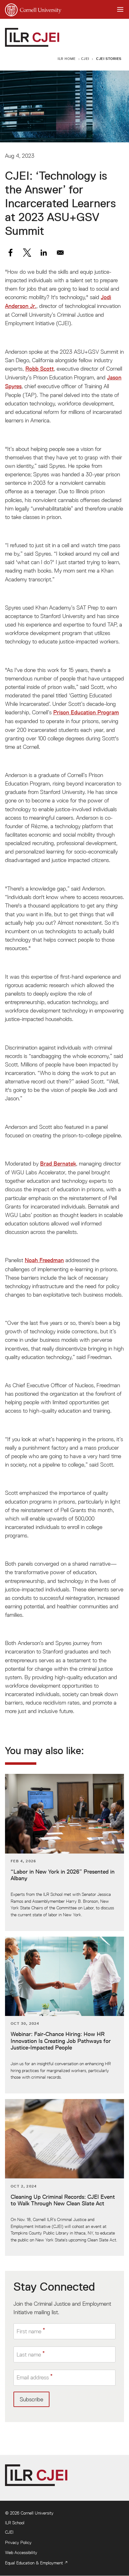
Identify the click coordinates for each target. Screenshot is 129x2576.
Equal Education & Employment (34, 2563)
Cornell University (37, 2513)
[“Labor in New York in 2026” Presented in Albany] (64, 1852)
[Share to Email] (60, 253)
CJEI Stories (109, 58)
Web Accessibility (21, 2552)
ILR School (15, 2523)
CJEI (85, 58)
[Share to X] (27, 253)
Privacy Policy (18, 2542)
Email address (33, 2377)
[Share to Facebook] (10, 253)
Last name (29, 2354)
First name (29, 2331)
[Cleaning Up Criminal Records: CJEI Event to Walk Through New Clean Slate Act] (64, 2177)
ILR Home (67, 58)
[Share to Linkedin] (44, 253)
